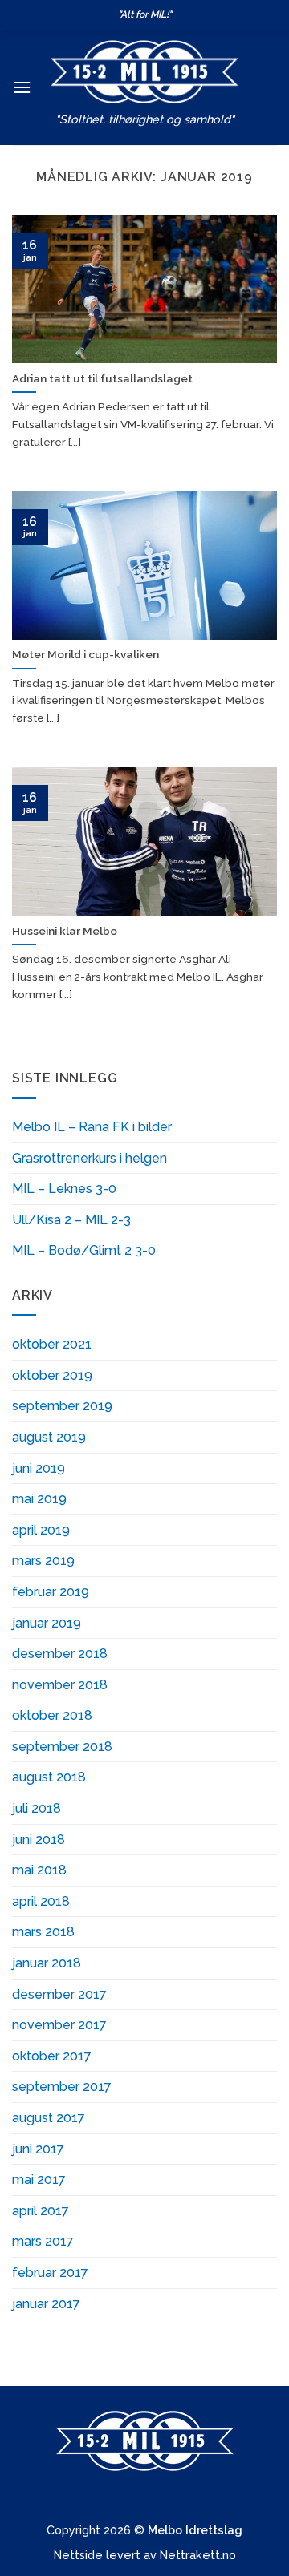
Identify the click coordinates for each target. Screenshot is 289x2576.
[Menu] (22, 87)
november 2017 (59, 2025)
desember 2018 (60, 1654)
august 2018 (49, 1777)
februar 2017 (50, 2273)
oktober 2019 (52, 1375)
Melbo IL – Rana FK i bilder (92, 1127)
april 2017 (41, 2211)
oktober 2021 (52, 1344)
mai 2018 (39, 1870)
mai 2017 (39, 2180)
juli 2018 (37, 1808)
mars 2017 (43, 2241)
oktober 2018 (52, 1715)
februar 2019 (51, 1592)
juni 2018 (39, 1840)
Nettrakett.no (198, 2555)
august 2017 (49, 2118)
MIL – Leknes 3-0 (64, 1189)
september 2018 (62, 1747)
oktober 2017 (52, 2056)
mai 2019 (39, 1499)
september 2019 (62, 1406)
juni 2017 (38, 2149)
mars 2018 (43, 1932)
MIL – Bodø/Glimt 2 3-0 (84, 1250)
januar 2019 (47, 1623)
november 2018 (60, 1685)
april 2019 (41, 1530)
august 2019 (49, 1437)
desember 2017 (59, 1994)
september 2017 (62, 2087)
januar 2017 (46, 2304)
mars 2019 (43, 1561)
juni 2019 (39, 1468)
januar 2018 (47, 1963)
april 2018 (41, 1901)
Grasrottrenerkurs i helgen (90, 1158)
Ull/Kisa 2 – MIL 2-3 (71, 1220)
